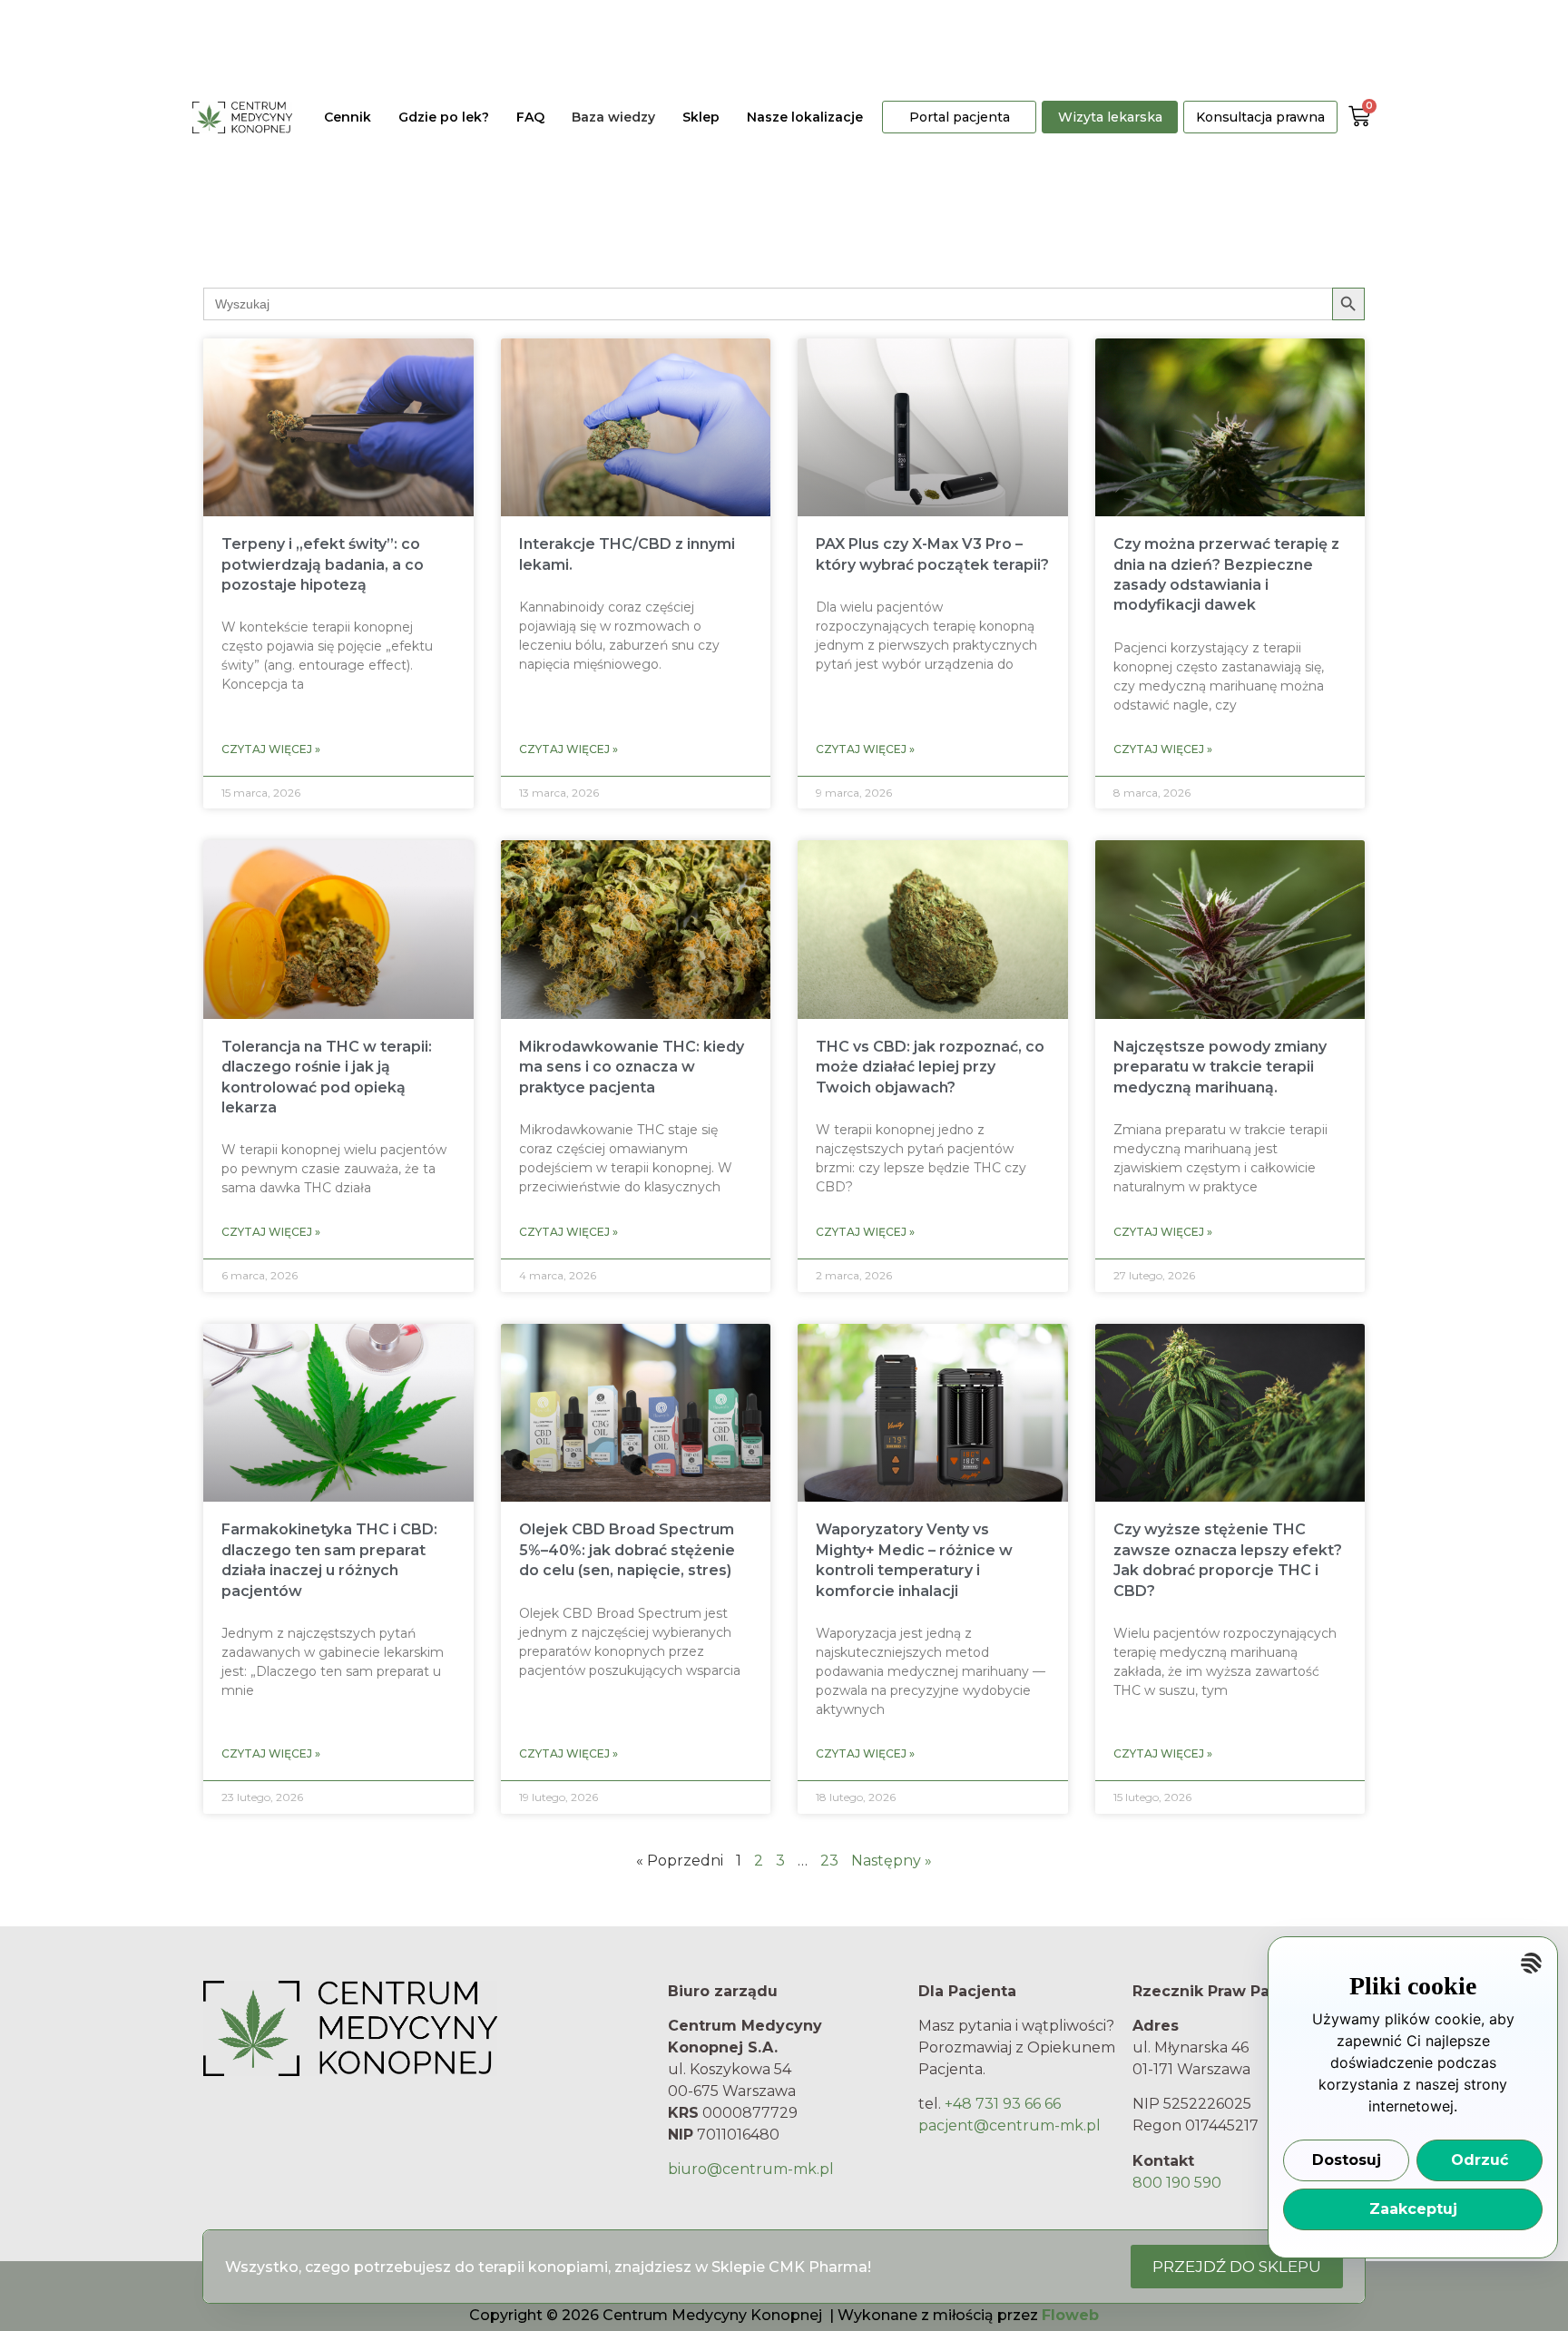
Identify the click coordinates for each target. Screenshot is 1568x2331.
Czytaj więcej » (271, 749)
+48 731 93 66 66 (1003, 2104)
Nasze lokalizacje (805, 117)
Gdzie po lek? (444, 117)
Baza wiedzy (613, 117)
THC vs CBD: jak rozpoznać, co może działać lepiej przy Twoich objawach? (930, 1067)
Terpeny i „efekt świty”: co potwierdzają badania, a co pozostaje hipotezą (323, 564)
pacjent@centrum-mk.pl (1009, 2125)
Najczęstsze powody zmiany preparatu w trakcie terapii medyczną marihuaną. (1220, 1067)
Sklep (701, 117)
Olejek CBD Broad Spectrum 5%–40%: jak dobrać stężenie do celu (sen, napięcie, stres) (627, 1550)
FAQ (530, 117)
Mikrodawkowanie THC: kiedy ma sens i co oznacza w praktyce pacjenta (632, 1067)
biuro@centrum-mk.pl (751, 2169)
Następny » (892, 1861)
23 (829, 1861)
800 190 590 (1177, 2183)
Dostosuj (1347, 2160)
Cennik (348, 117)
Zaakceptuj (1413, 2209)
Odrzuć (1480, 2160)
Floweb (1070, 2315)
